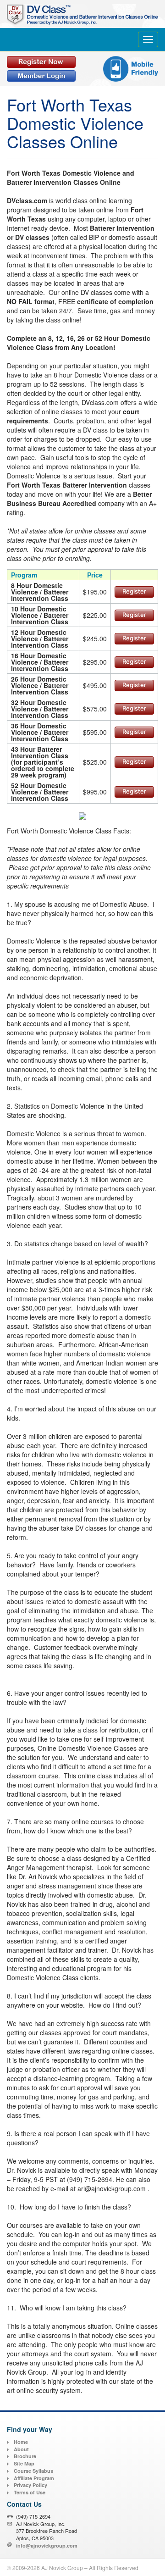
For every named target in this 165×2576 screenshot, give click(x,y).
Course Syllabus (33, 2471)
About (21, 2449)
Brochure (25, 2456)
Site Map (24, 2463)
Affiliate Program (34, 2478)
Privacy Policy (30, 2485)
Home (21, 2442)
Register (134, 591)
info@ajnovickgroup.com (47, 2545)
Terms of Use (30, 2492)
